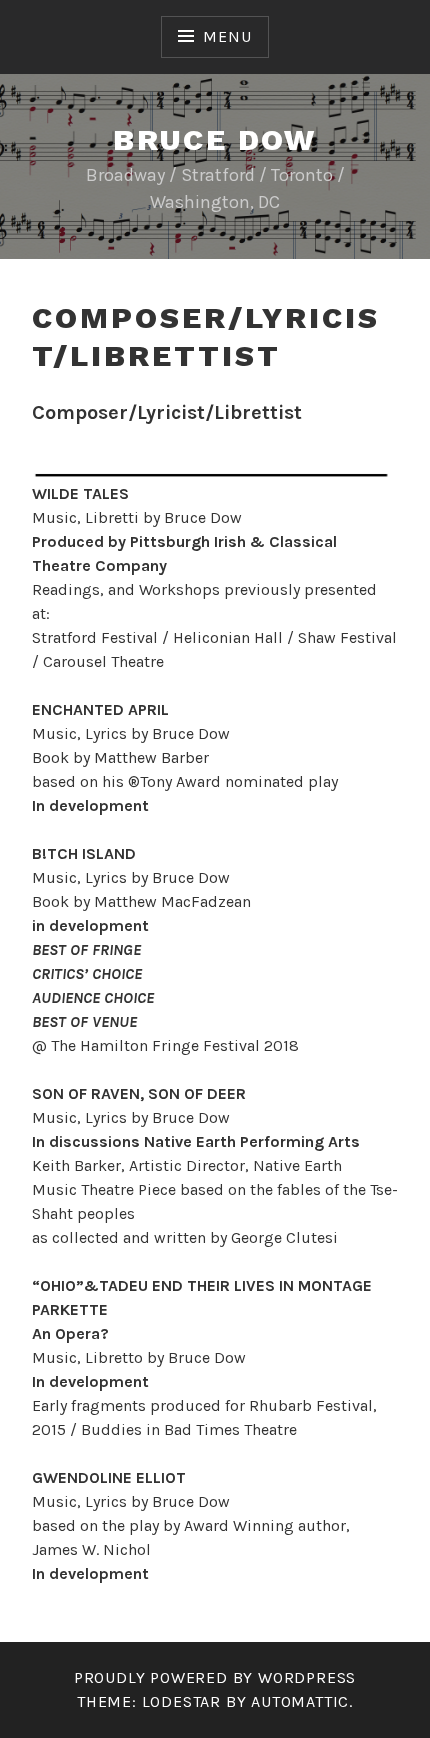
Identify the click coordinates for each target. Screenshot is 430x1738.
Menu (227, 36)
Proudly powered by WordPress (215, 1677)
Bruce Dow (215, 139)
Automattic (300, 1701)
